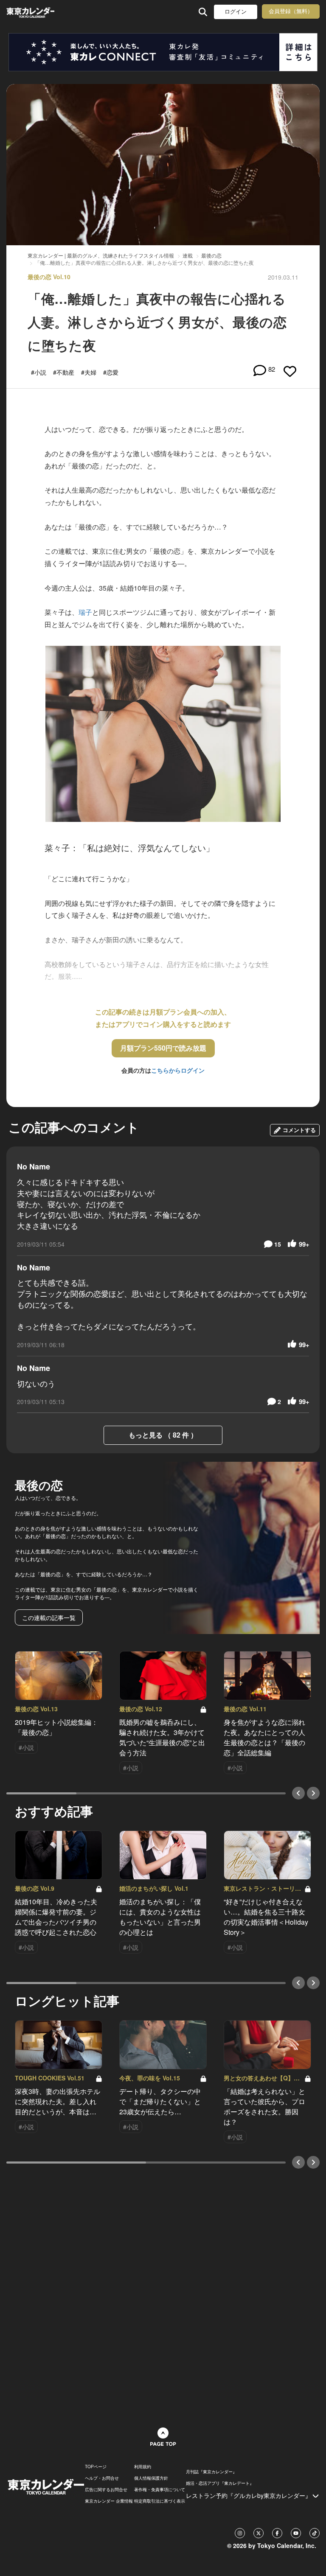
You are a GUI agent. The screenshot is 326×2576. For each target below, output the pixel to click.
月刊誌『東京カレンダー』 (211, 2472)
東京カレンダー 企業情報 (109, 2501)
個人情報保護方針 (151, 2478)
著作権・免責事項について (160, 2489)
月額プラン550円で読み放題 (163, 1048)
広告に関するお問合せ (106, 2489)
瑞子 (85, 612)
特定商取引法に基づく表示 (160, 2501)
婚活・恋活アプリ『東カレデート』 (220, 2483)
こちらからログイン (178, 1070)
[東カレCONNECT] (163, 52)
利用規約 (143, 2467)
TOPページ (96, 2467)
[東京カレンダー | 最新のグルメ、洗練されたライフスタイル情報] (30, 12)
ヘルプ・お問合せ (102, 2478)
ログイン (236, 12)
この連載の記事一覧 (49, 1617)
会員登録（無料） (291, 11)
